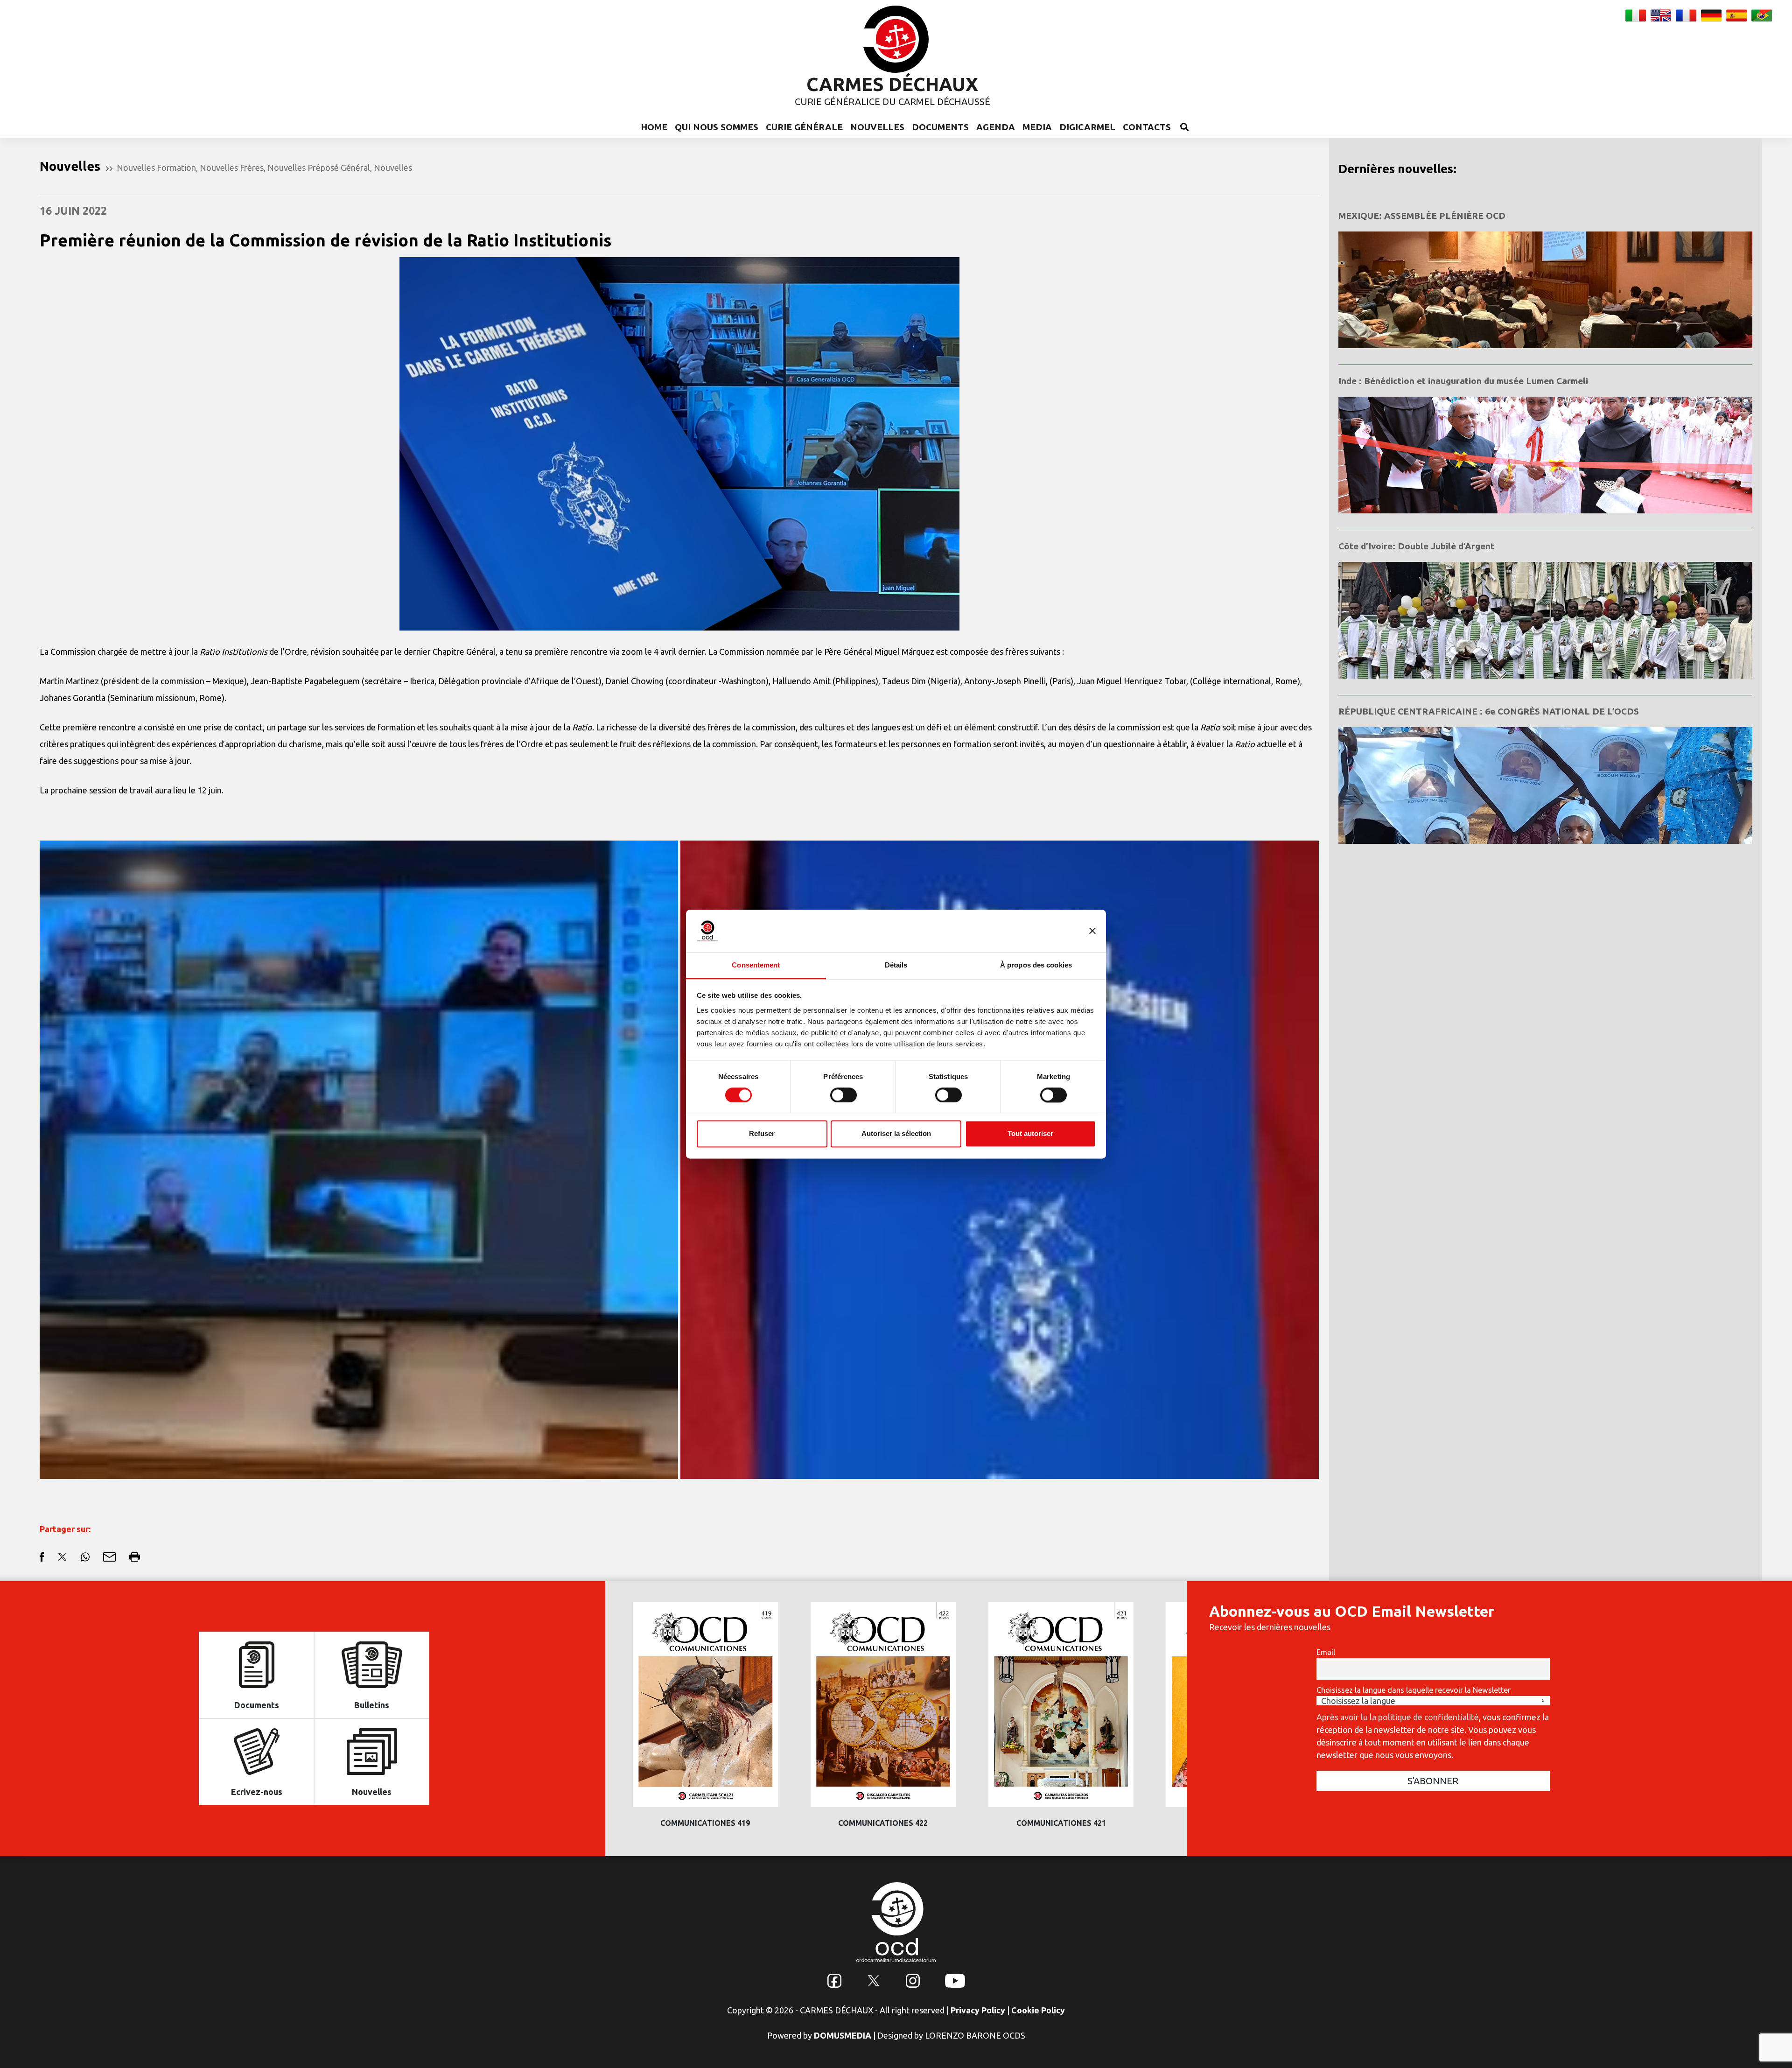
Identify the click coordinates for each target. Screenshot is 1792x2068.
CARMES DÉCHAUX (892, 84)
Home (654, 127)
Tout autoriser (1030, 1134)
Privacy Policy (978, 2010)
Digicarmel (1087, 127)
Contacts (1147, 127)
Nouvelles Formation (156, 168)
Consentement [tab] (756, 965)
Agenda (996, 127)
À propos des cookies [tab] (1036, 965)
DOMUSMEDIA (843, 2035)
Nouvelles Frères (232, 168)
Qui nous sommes (717, 127)
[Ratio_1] (1000, 1160)
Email (1326, 1652)
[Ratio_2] (359, 1160)
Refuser (762, 1134)
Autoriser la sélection (896, 1134)
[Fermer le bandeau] (1092, 931)
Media (1037, 127)
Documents (940, 127)
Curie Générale (804, 127)
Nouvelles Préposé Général (319, 168)
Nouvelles (877, 127)
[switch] (843, 1095)
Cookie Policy (1038, 2010)
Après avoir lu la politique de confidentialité (1398, 1717)
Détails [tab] (896, 965)
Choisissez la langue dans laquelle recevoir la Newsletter (1414, 1690)
